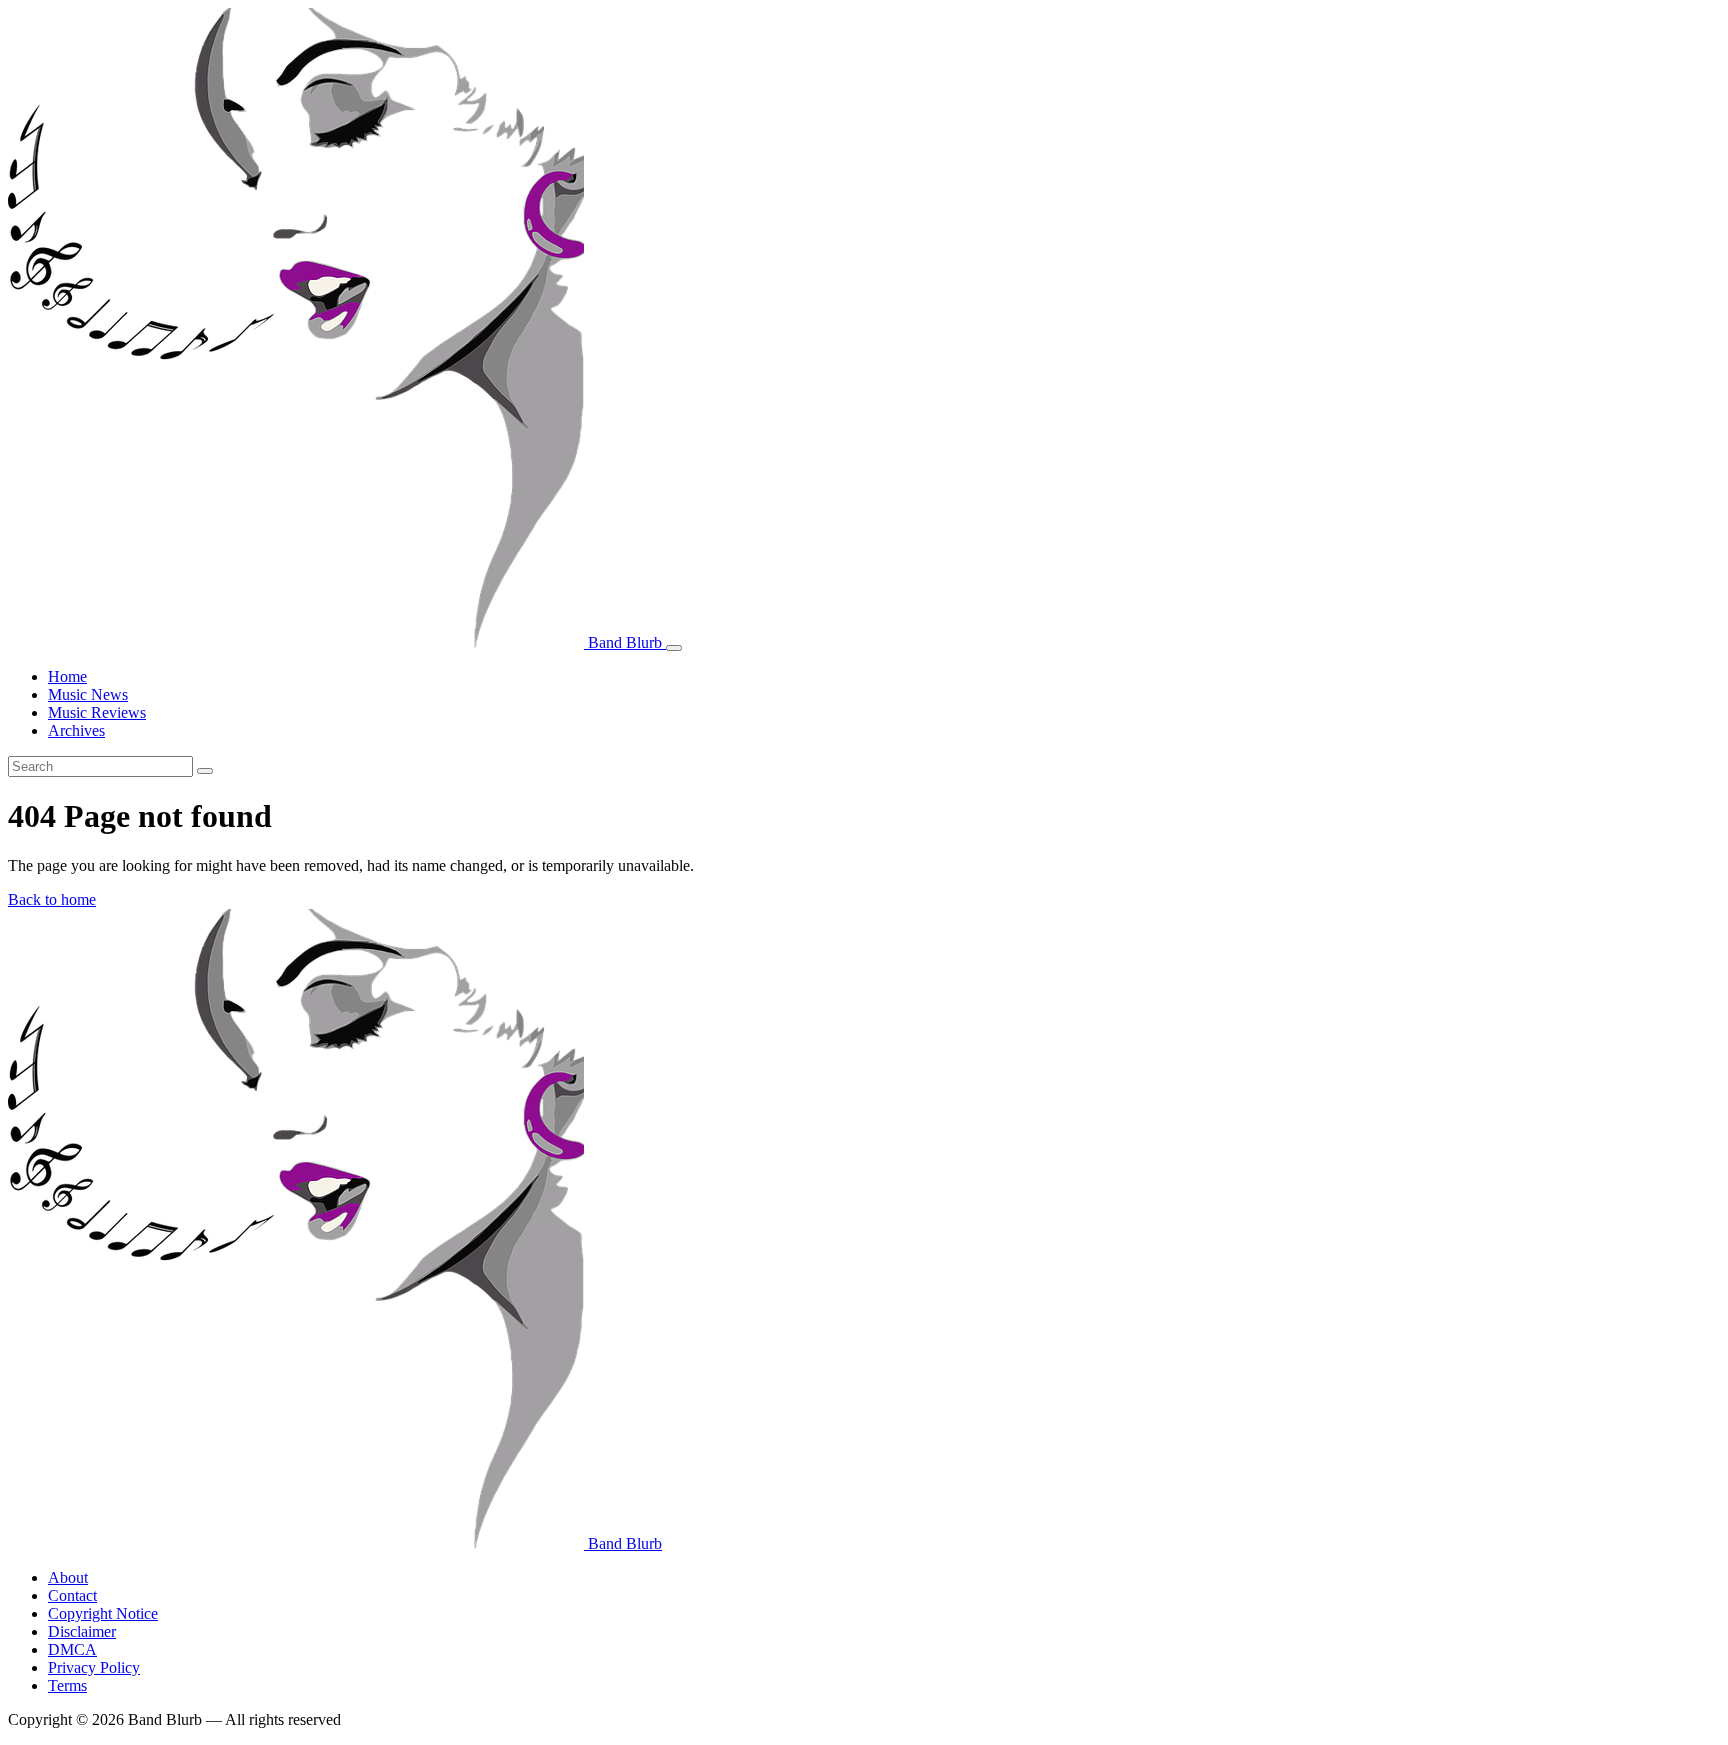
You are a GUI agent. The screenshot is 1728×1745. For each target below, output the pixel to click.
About (68, 1577)
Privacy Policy (94, 1667)
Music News (88, 694)
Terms (67, 1685)
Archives (76, 730)
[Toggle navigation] (674, 648)
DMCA (72, 1649)
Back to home (52, 899)
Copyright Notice (103, 1613)
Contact (72, 1595)
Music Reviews (97, 712)
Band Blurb (625, 642)
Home (67, 676)
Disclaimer (82, 1631)
